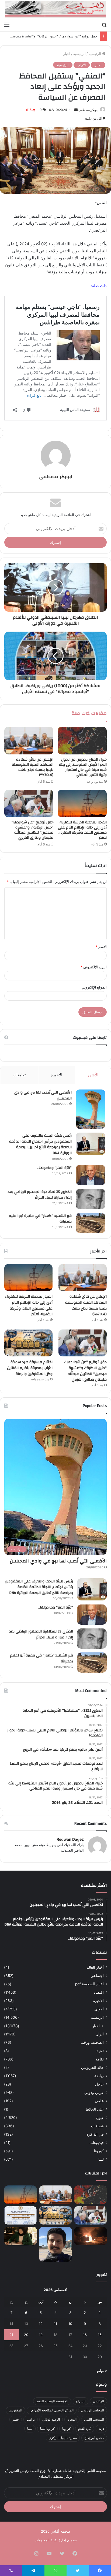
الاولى (82, 65)
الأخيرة (56, 1075)
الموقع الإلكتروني (94, 987)
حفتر (16, 2419)
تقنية (100, 2051)
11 (55, 2324)
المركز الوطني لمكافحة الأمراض (52, 2410)
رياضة (99, 2076)
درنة (101, 2429)
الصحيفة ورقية (92, 2042)
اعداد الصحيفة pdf (89, 1984)
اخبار (67, 54)
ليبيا (101, 2159)
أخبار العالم (95, 1967)
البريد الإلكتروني (94, 967)
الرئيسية (95, 54)
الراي (100, 2034)
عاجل (99, 2084)
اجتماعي (97, 1976)
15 (100, 2335)
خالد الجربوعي (92, 2067)
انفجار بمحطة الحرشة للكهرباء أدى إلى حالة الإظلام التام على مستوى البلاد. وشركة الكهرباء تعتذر (82, 830)
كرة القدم (85, 2429)
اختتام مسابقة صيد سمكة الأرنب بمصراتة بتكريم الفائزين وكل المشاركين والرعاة (30, 1368)
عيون (100, 2118)
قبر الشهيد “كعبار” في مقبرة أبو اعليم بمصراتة (40, 1219)
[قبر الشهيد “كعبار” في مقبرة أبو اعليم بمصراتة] (91, 1223)
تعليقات (19, 1075)
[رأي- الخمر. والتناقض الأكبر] (55, 2244)
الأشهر (93, 1075)
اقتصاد (99, 1992)
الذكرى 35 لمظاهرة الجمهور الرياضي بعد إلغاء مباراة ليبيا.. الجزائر (40, 1195)
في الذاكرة (95, 2134)
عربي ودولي (94, 2093)
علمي (99, 2101)
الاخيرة (98, 2001)
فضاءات (97, 2126)
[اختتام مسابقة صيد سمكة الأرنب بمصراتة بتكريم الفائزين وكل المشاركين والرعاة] (28, 1343)
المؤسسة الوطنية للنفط (52, 2401)
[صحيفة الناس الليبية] (55, 10)
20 (26, 2335)
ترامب (31, 2419)
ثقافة (100, 2059)
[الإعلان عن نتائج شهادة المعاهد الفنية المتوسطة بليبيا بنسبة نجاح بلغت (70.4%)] (29, 741)
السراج (81, 2401)
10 (70, 2324)
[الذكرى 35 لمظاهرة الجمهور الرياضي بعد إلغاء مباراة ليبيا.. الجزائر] (91, 1199)
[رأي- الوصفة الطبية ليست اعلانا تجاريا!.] (20, 2236)
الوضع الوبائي (51, 2419)
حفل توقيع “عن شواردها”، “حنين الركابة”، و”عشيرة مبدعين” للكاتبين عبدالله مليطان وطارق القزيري (32, 830)
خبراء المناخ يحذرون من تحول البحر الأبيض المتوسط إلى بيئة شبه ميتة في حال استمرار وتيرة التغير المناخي (83, 767)
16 (85, 2335)
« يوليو (102, 2370)
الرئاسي (98, 2401)
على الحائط (95, 2109)
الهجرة (72, 2419)
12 (41, 2324)
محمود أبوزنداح (94, 2438)
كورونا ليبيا (47, 2429)
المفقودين (15, 2410)
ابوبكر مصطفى (88, 110)
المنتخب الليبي (94, 2419)
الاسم (101, 947)
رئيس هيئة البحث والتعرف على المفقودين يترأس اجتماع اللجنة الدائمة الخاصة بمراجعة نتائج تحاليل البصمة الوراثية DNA (40, 1144)
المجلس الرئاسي (93, 2410)
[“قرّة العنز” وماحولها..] (91, 1175)
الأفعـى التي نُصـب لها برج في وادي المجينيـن (43, 1095)
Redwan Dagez (70, 1839)
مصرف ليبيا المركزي (63, 2438)
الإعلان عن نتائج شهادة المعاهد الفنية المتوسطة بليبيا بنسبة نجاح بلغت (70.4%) (33, 767)
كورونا (99, 2151)
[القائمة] (7, 25)
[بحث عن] (104, 25)
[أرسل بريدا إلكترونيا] (76, 110)
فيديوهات (97, 2143)
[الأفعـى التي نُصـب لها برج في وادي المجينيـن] (91, 1109)
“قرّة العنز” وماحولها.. (54, 1168)
